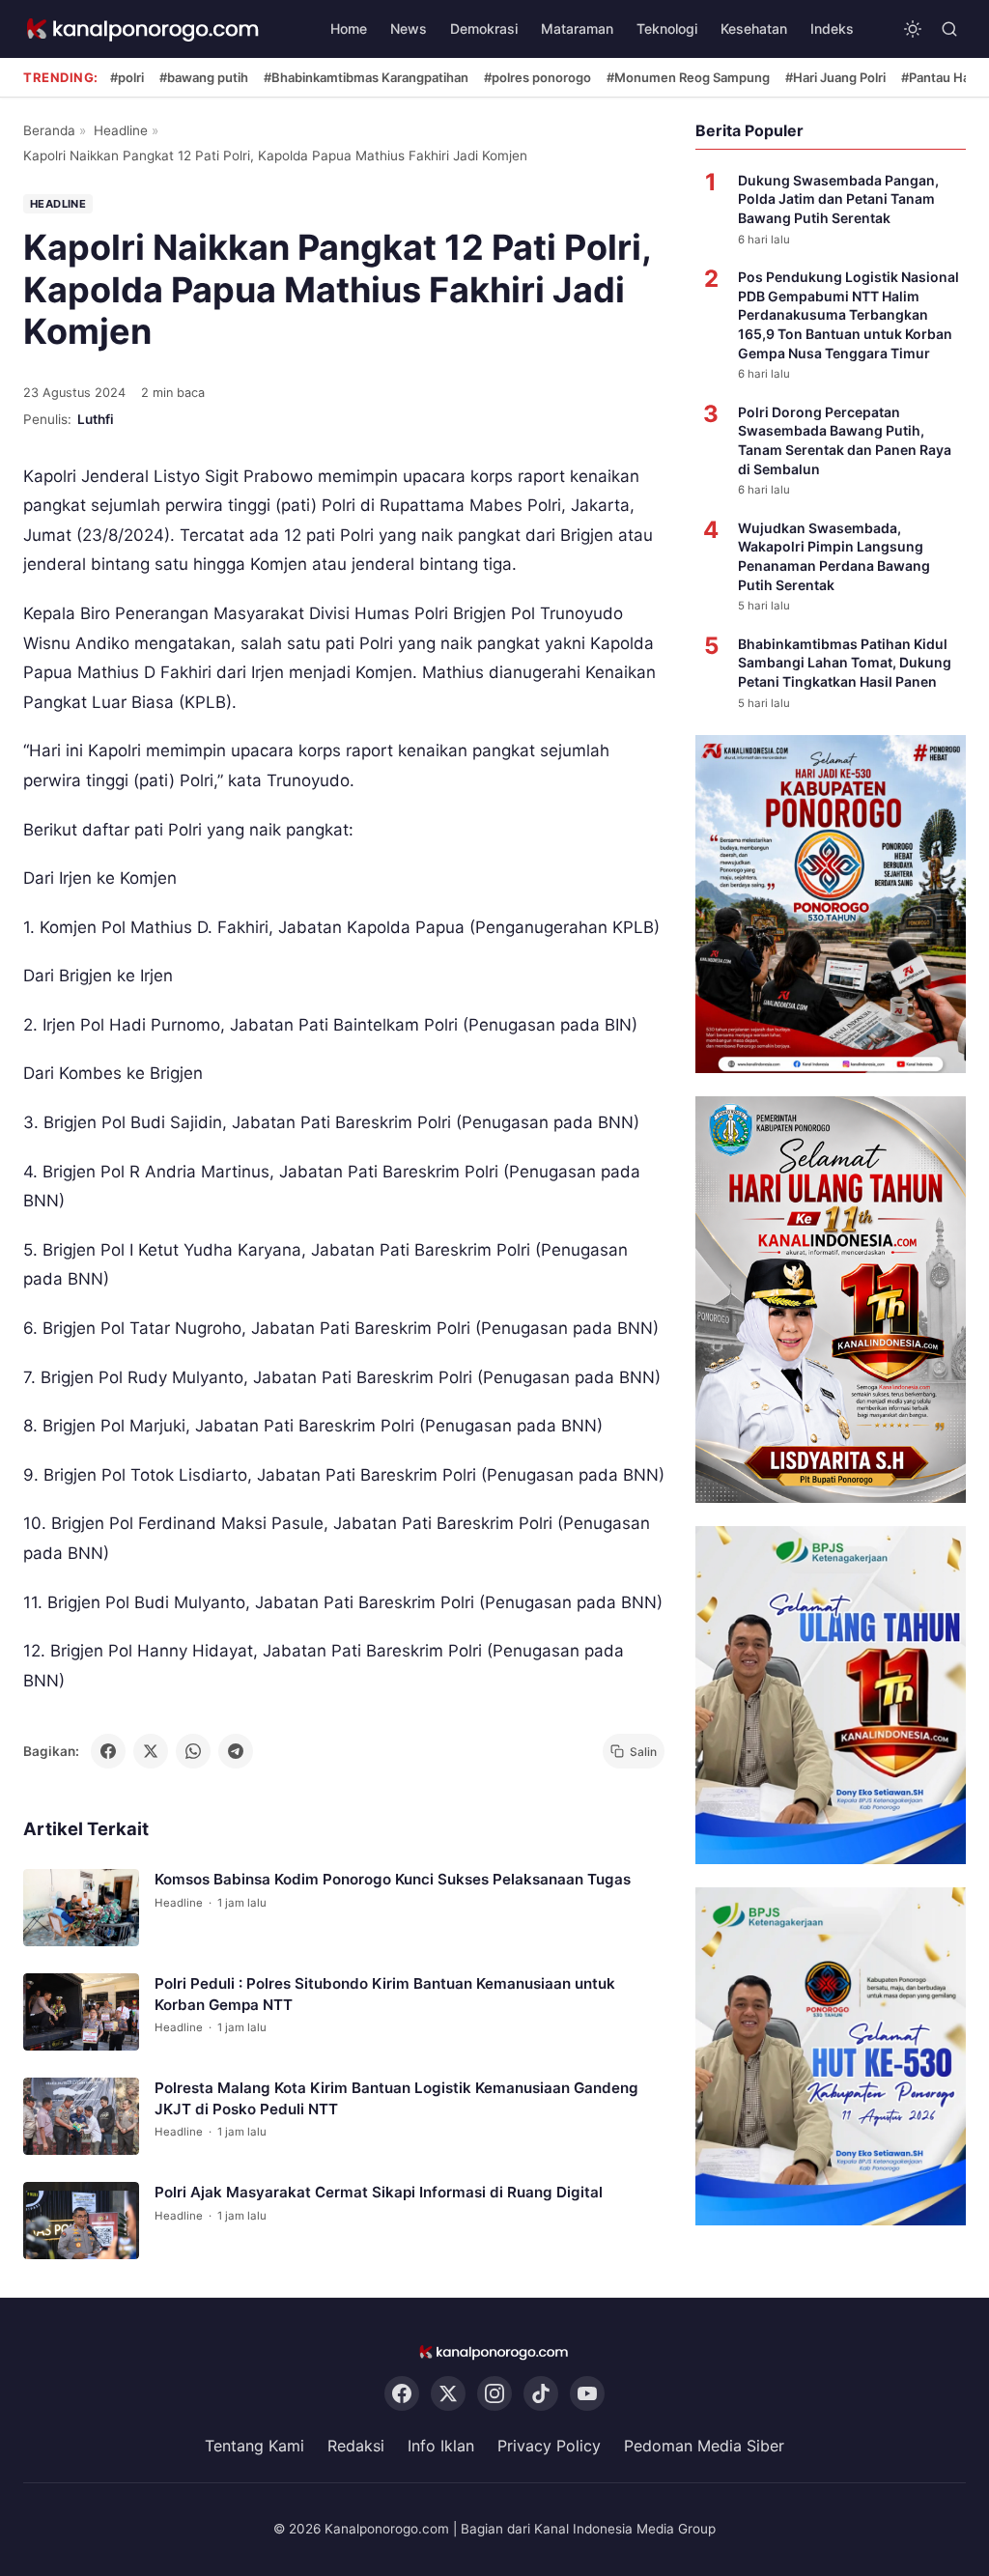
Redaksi (356, 2446)
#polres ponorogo (537, 77)
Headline (121, 130)
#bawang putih (204, 77)
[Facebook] (402, 2393)
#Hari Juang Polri (835, 77)
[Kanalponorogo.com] (144, 29)
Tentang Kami (254, 2446)
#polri (127, 77)
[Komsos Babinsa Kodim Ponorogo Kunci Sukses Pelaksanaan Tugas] (81, 1909)
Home (349, 28)
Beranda (49, 130)
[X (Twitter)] (448, 2393)
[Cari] (949, 29)
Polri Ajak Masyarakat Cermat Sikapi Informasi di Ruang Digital (379, 2193)
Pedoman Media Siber (704, 2446)
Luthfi (96, 419)
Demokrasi (484, 28)
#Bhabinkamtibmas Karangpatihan (366, 77)
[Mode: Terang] (913, 29)
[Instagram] (494, 2393)
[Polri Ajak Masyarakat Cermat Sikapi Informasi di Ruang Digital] (81, 2222)
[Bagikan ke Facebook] (108, 1751)
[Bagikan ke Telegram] (236, 1751)
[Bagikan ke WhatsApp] (193, 1751)
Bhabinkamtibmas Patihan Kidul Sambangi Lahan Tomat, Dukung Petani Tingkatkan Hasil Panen (845, 663)
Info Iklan (441, 2446)
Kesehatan (754, 28)
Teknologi (667, 28)
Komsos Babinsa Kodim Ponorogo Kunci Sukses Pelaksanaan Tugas (393, 1880)
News (409, 28)
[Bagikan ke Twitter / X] (151, 1751)
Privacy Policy (549, 2446)
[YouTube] (587, 2393)
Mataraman (577, 28)
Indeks (832, 28)
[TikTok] (541, 2393)
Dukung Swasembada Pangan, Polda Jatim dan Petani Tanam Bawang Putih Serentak (838, 199)
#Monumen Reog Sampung (688, 77)
